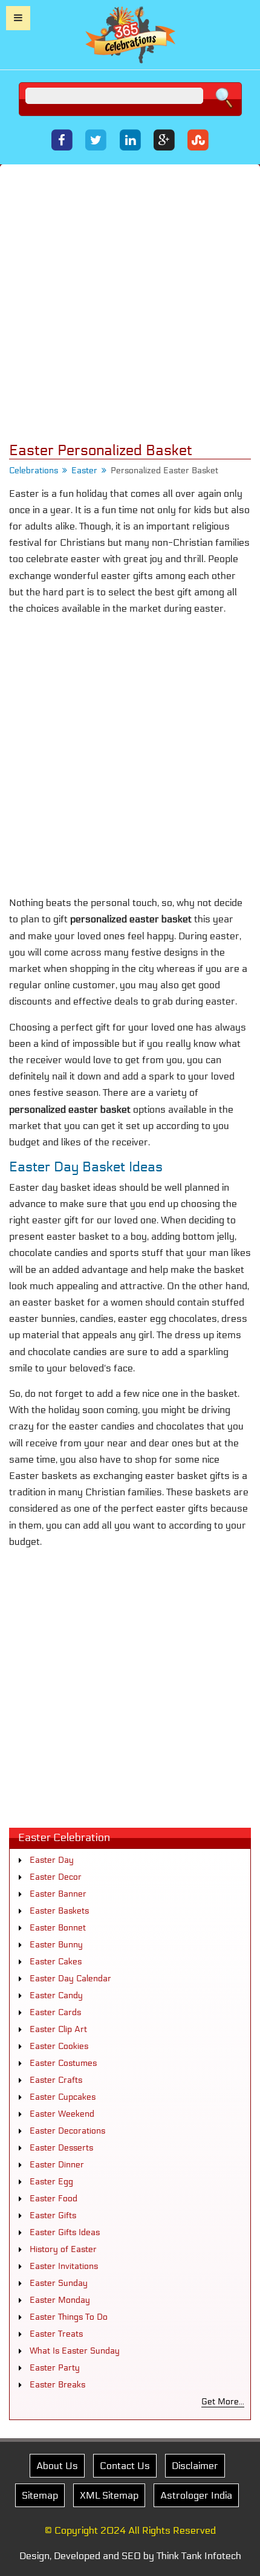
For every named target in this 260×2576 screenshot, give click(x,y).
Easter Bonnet (58, 1928)
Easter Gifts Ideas (65, 2232)
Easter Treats (56, 2334)
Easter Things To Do (69, 2317)
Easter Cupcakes (63, 2097)
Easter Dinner (57, 2165)
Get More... (223, 2402)
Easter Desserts (61, 2148)
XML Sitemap (109, 2495)
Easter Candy (56, 1995)
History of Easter (63, 2249)
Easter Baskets (59, 1911)
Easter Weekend (62, 2114)
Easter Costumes (63, 2063)
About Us (57, 2466)
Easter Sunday (59, 2283)
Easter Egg (51, 2182)
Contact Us (125, 2466)
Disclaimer (195, 2466)
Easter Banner (58, 1894)
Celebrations (34, 471)
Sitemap (40, 2495)
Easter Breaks (57, 2385)
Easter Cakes (56, 1962)
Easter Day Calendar (70, 1979)
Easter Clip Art (58, 2029)
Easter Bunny (56, 1945)
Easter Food (54, 2199)
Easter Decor (56, 1877)
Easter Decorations (67, 2131)
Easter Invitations (64, 2266)
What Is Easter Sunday (75, 2351)
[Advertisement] (130, 303)
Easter (84, 471)
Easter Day (52, 1860)
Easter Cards (55, 2012)
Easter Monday (60, 2300)
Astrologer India (196, 2495)
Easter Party (55, 2368)
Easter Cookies (59, 2046)
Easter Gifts (53, 2215)
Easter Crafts (56, 2080)
